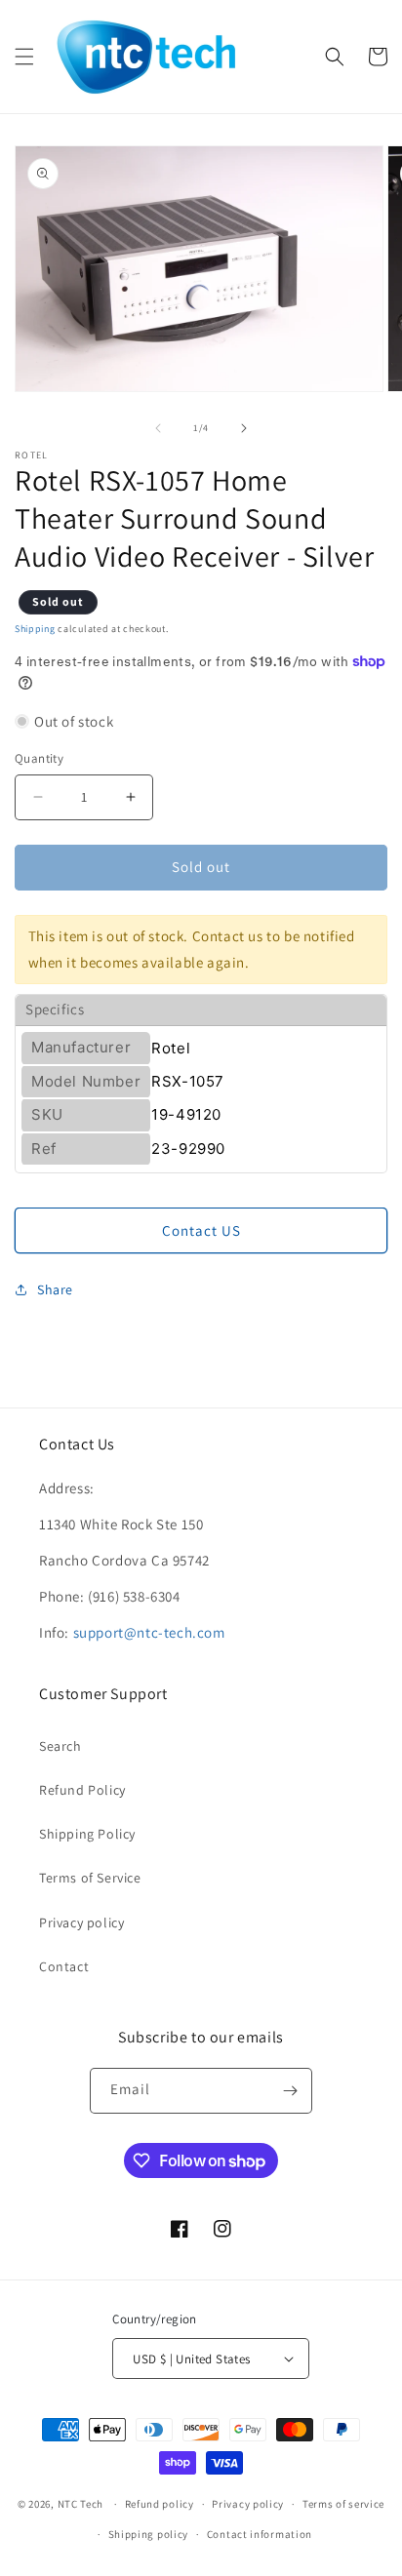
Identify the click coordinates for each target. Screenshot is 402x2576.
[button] (24, 57)
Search (60, 1746)
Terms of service (343, 2504)
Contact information (260, 2534)
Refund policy (160, 2504)
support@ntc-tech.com (149, 1632)
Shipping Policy (87, 1834)
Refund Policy (82, 1790)
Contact (64, 1966)
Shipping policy (149, 2534)
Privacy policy (81, 1922)
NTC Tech (81, 2504)
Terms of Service (90, 1878)
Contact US (201, 1230)
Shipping (35, 629)
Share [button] (55, 1289)
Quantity (39, 758)
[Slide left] (158, 428)
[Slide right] (244, 428)
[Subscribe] (290, 2091)
